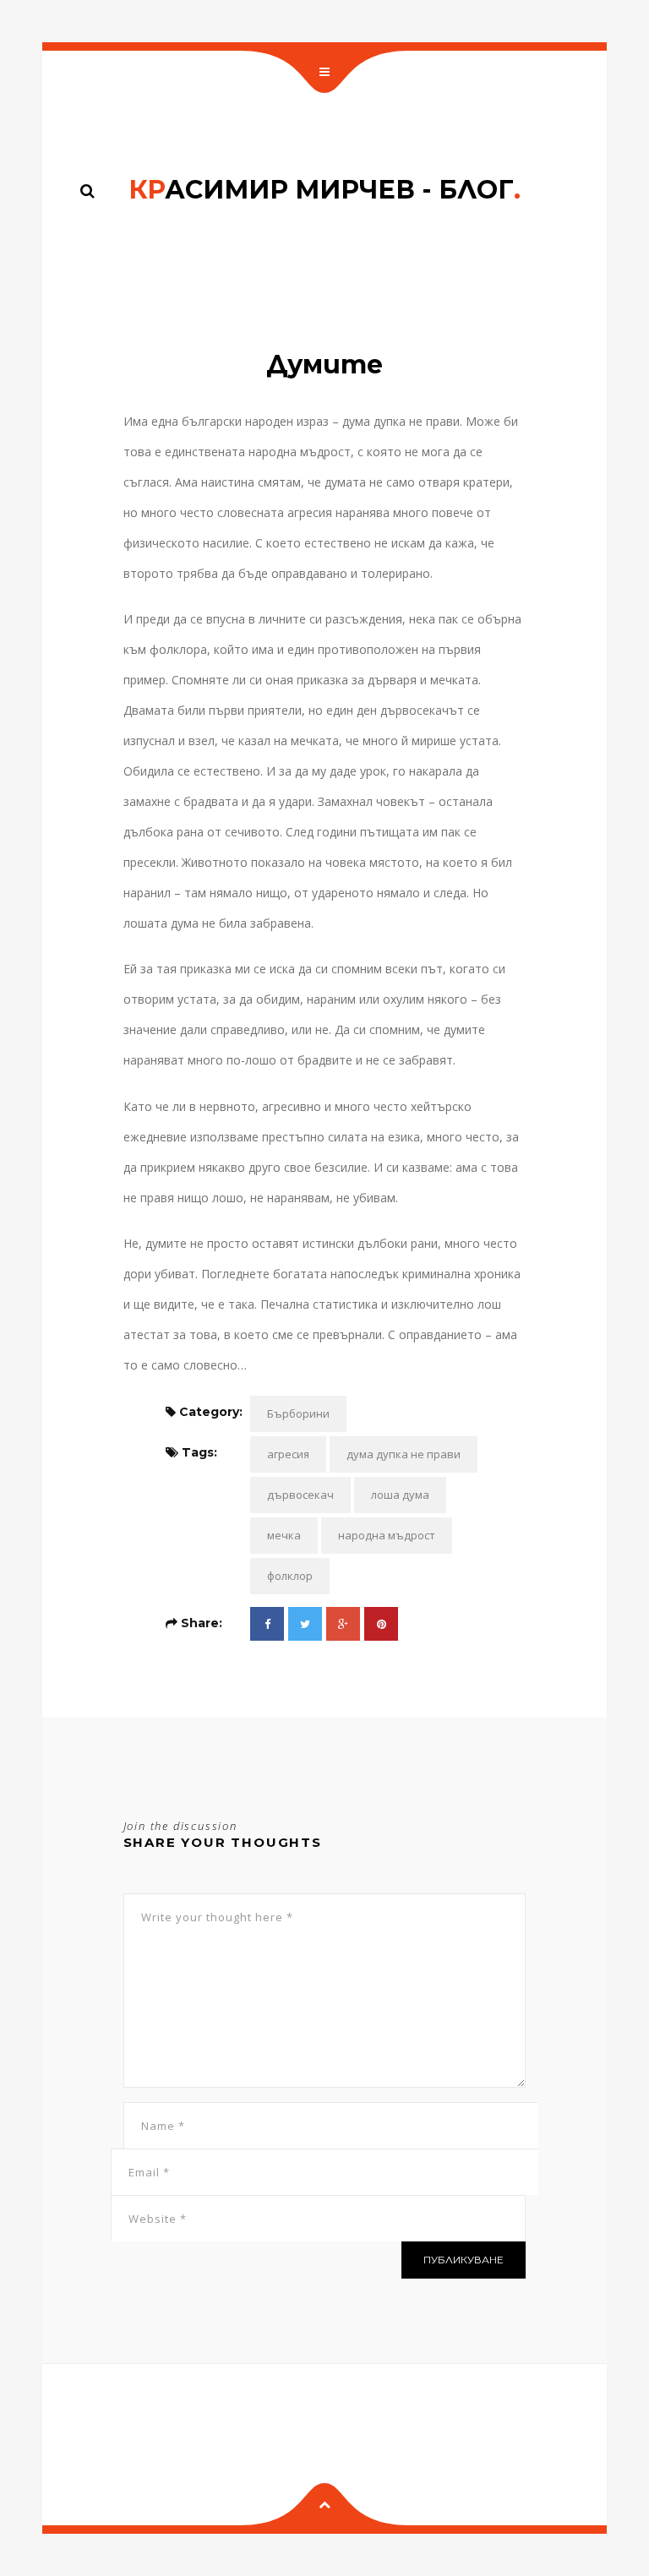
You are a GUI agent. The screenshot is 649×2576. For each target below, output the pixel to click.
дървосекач (300, 1495)
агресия (288, 1454)
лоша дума (400, 1495)
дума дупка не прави (404, 1454)
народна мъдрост (387, 1535)
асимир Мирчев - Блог (324, 190)
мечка (284, 1535)
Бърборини (298, 1413)
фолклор (290, 1576)
